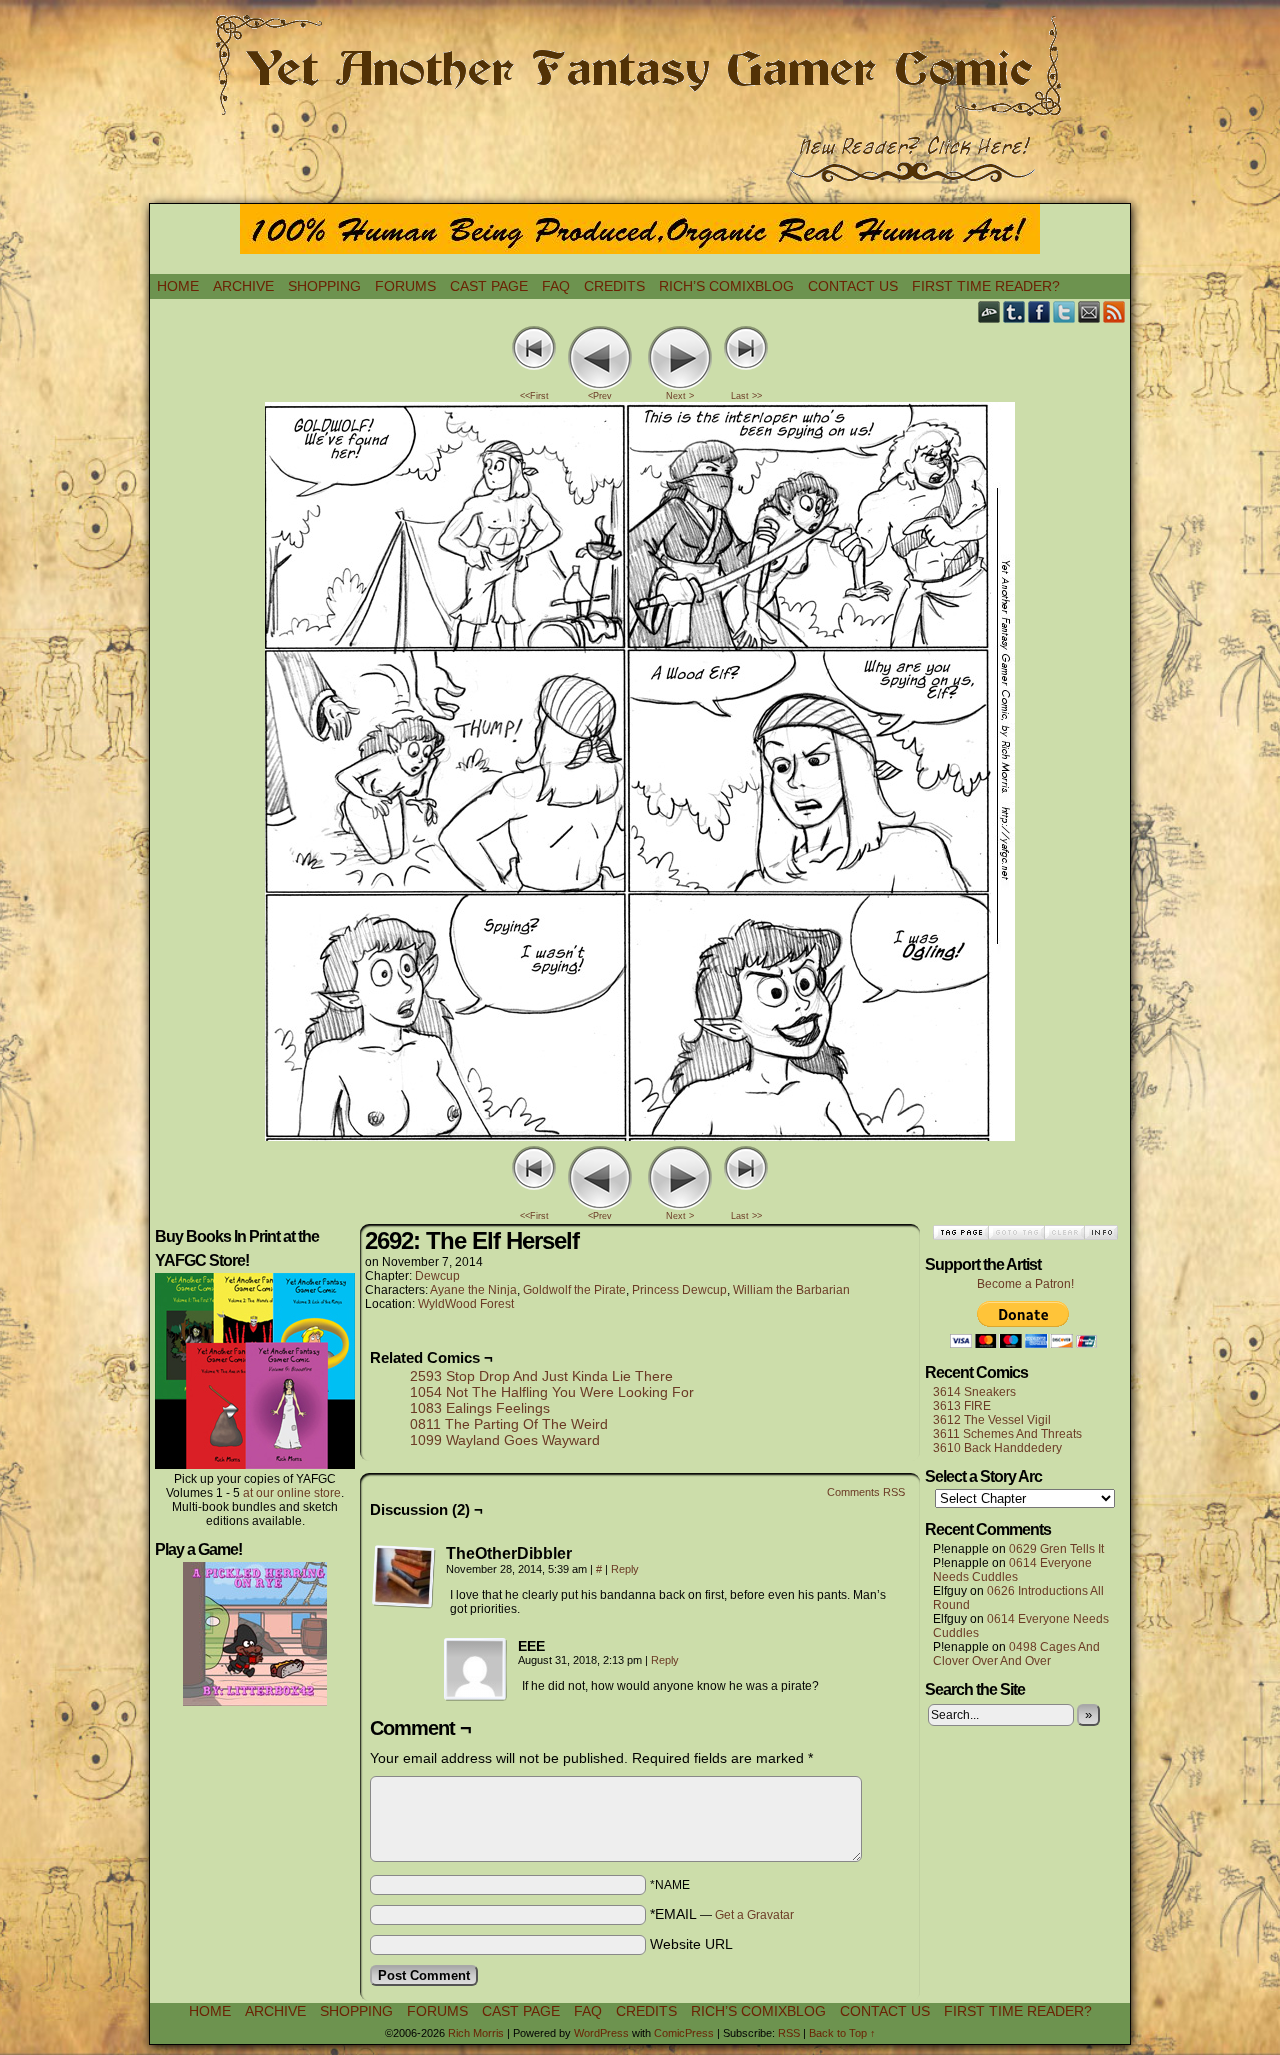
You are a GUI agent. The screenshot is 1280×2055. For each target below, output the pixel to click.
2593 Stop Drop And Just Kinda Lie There (541, 1376)
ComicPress (684, 2033)
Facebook (1039, 311)
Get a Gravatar (754, 1915)
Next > (680, 396)
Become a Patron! (1025, 1284)
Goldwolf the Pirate (574, 1290)
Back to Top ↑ (842, 2033)
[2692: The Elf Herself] (640, 1136)
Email (1089, 311)
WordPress (601, 2033)
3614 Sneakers (974, 1392)
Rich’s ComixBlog (726, 286)
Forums (405, 286)
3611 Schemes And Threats (1007, 1434)
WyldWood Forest (466, 1304)
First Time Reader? (986, 286)
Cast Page (489, 286)
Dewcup (437, 1276)
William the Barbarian (791, 1290)
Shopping (324, 286)
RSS (1114, 311)
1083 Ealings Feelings (480, 1408)
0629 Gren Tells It (1056, 1549)
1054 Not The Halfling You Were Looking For (552, 1392)
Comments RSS (866, 1492)
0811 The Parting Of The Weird (509, 1424)
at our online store (292, 1493)
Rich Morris (476, 2033)
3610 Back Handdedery (997, 1448)
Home (178, 286)
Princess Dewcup (679, 1290)
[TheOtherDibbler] (404, 1577)
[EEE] (476, 1670)
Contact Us (853, 286)
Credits (614, 286)
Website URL (691, 1944)
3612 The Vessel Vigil (992, 1420)
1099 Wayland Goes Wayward (505, 1440)
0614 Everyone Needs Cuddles (1012, 1570)
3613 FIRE (962, 1406)
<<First (534, 396)
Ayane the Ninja (473, 1290)
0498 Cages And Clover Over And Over (1016, 1654)
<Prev (600, 396)
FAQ (556, 286)
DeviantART (989, 311)
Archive (243, 286)
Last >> (746, 396)
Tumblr (1014, 311)
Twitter (1064, 311)
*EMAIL (722, 1914)
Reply (625, 1569)
